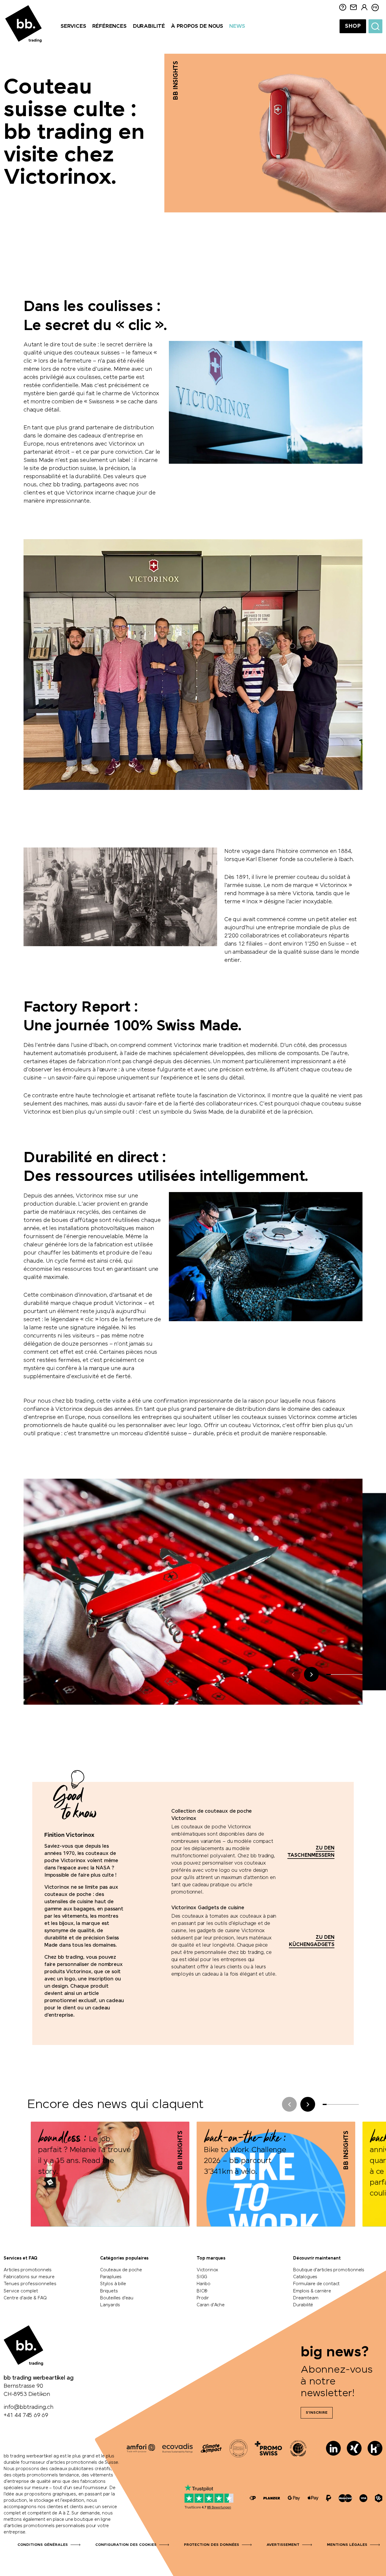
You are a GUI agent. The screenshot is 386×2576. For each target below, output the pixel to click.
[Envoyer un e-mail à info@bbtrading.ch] (353, 8)
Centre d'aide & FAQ (25, 2298)
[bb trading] (24, 24)
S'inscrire (317, 2413)
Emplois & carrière (312, 2291)
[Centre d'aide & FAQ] (253, 2498)
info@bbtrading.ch (28, 2407)
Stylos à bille (113, 2284)
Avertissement (283, 2545)
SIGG (202, 2277)
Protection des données (212, 2545)
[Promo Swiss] (268, 2448)
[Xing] (354, 2448)
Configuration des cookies (126, 2545)
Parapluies (111, 2277)
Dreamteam (306, 2298)
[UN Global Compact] (298, 2448)
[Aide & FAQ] (343, 8)
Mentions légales (347, 2545)
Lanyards (110, 2305)
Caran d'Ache (211, 2305)
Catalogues (305, 2277)
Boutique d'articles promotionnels (329, 2270)
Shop (353, 26)
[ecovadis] (177, 2448)
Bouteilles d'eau (117, 2298)
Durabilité (303, 2305)
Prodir (203, 2298)
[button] (311, 1674)
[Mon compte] (364, 8)
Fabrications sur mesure (29, 2277)
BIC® (202, 2291)
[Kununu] (375, 2448)
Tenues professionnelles (30, 2284)
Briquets (109, 2291)
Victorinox (207, 2270)
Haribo (204, 2284)
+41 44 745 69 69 (26, 2415)
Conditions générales (43, 2545)
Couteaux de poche (121, 2270)
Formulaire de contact (316, 2284)
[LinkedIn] (333, 2448)
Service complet (21, 2291)
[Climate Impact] (211, 2448)
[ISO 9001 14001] (239, 2448)
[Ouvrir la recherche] (375, 26)
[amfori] (141, 2448)
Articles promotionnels (28, 2270)
